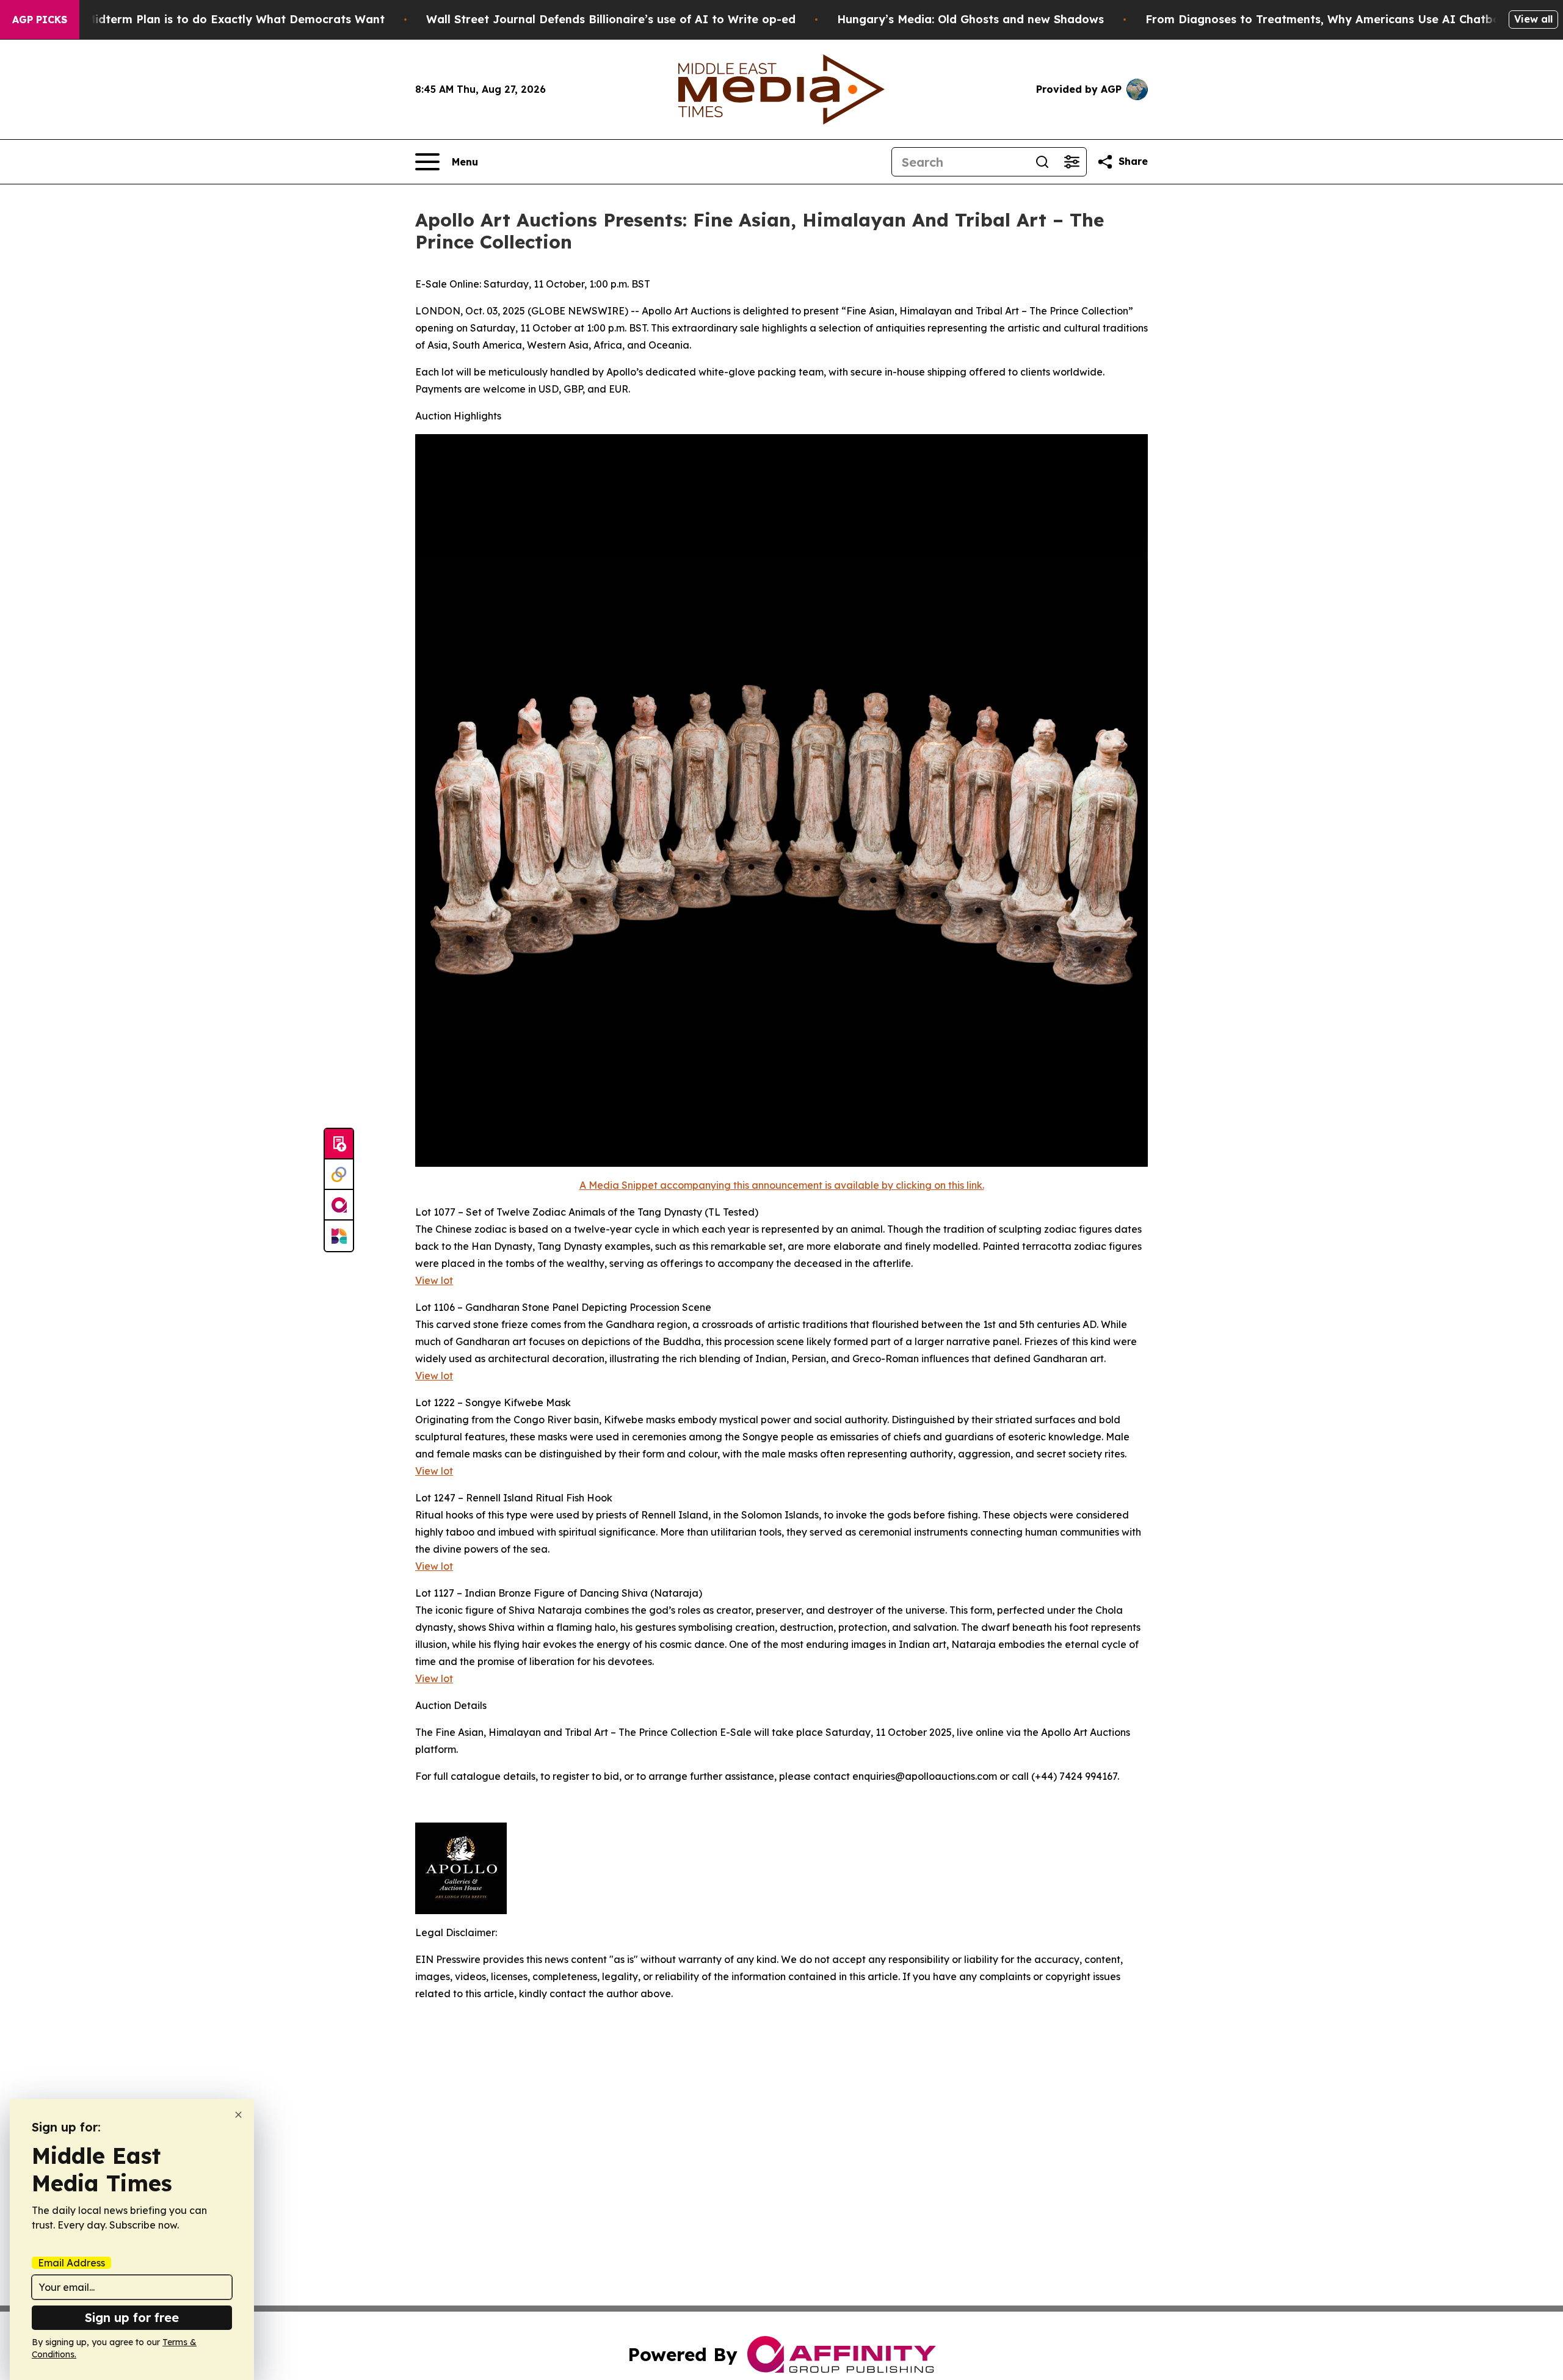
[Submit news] (339, 1144)
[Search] (1042, 162)
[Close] (238, 2115)
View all (1533, 19)
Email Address (71, 2263)
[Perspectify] (339, 1175)
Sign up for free (132, 2317)
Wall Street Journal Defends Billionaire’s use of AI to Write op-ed (611, 19)
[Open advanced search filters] (1072, 162)
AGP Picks (40, 20)
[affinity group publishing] (339, 1205)
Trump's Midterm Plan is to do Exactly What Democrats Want (211, 19)
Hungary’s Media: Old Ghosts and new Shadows (970, 19)
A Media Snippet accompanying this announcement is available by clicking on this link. (782, 1185)
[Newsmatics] (339, 1236)
